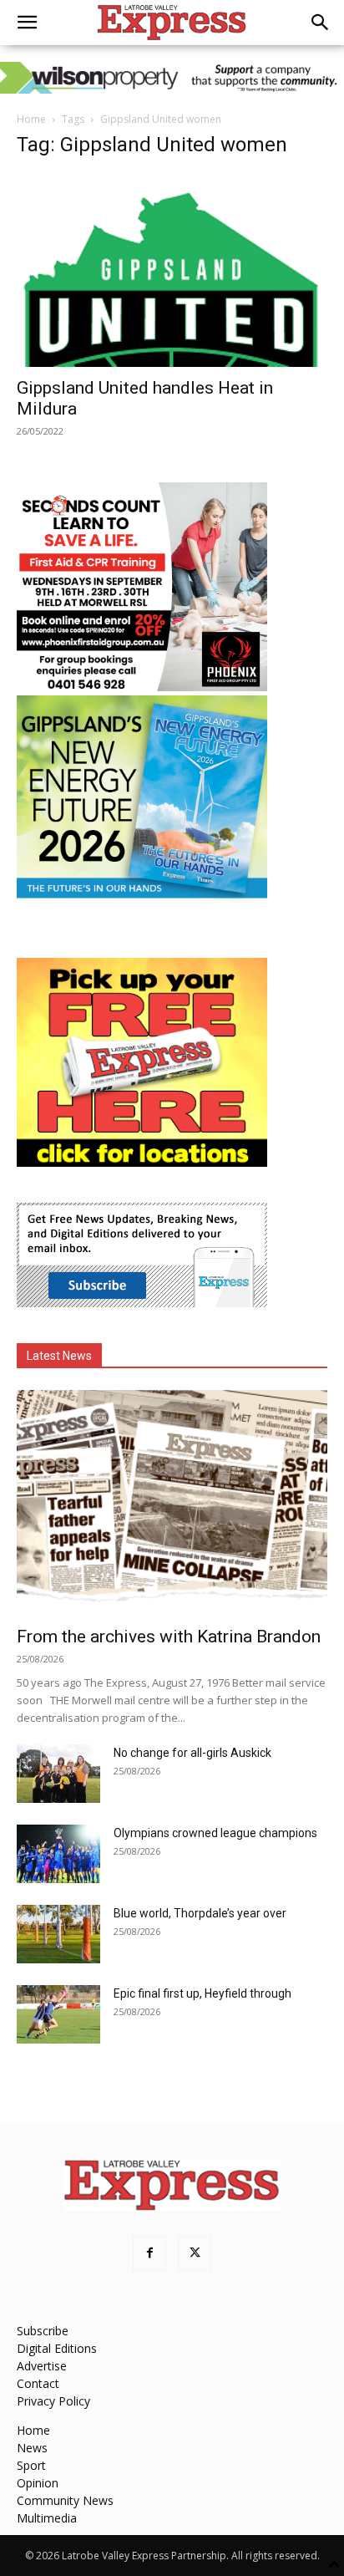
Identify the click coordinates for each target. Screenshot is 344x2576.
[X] (195, 2253)
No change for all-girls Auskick (192, 1753)
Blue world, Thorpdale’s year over (200, 1913)
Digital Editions (57, 2348)
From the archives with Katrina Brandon (169, 1637)
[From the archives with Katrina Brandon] (172, 1503)
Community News (65, 2500)
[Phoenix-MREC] (142, 687)
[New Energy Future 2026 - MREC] (142, 900)
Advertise (42, 2366)
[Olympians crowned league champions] (58, 1854)
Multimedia (47, 2518)
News (32, 2448)
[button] (27, 23)
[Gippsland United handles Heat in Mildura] (172, 270)
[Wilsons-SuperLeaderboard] (172, 78)
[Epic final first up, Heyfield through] (58, 2014)
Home (31, 119)
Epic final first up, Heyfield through (202, 1993)
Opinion (38, 2483)
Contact (38, 2383)
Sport (31, 2465)
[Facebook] (149, 2253)
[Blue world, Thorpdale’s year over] (58, 1934)
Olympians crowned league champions (215, 1833)
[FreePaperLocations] (142, 1162)
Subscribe (43, 2331)
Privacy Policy (53, 2401)
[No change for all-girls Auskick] (58, 1774)
